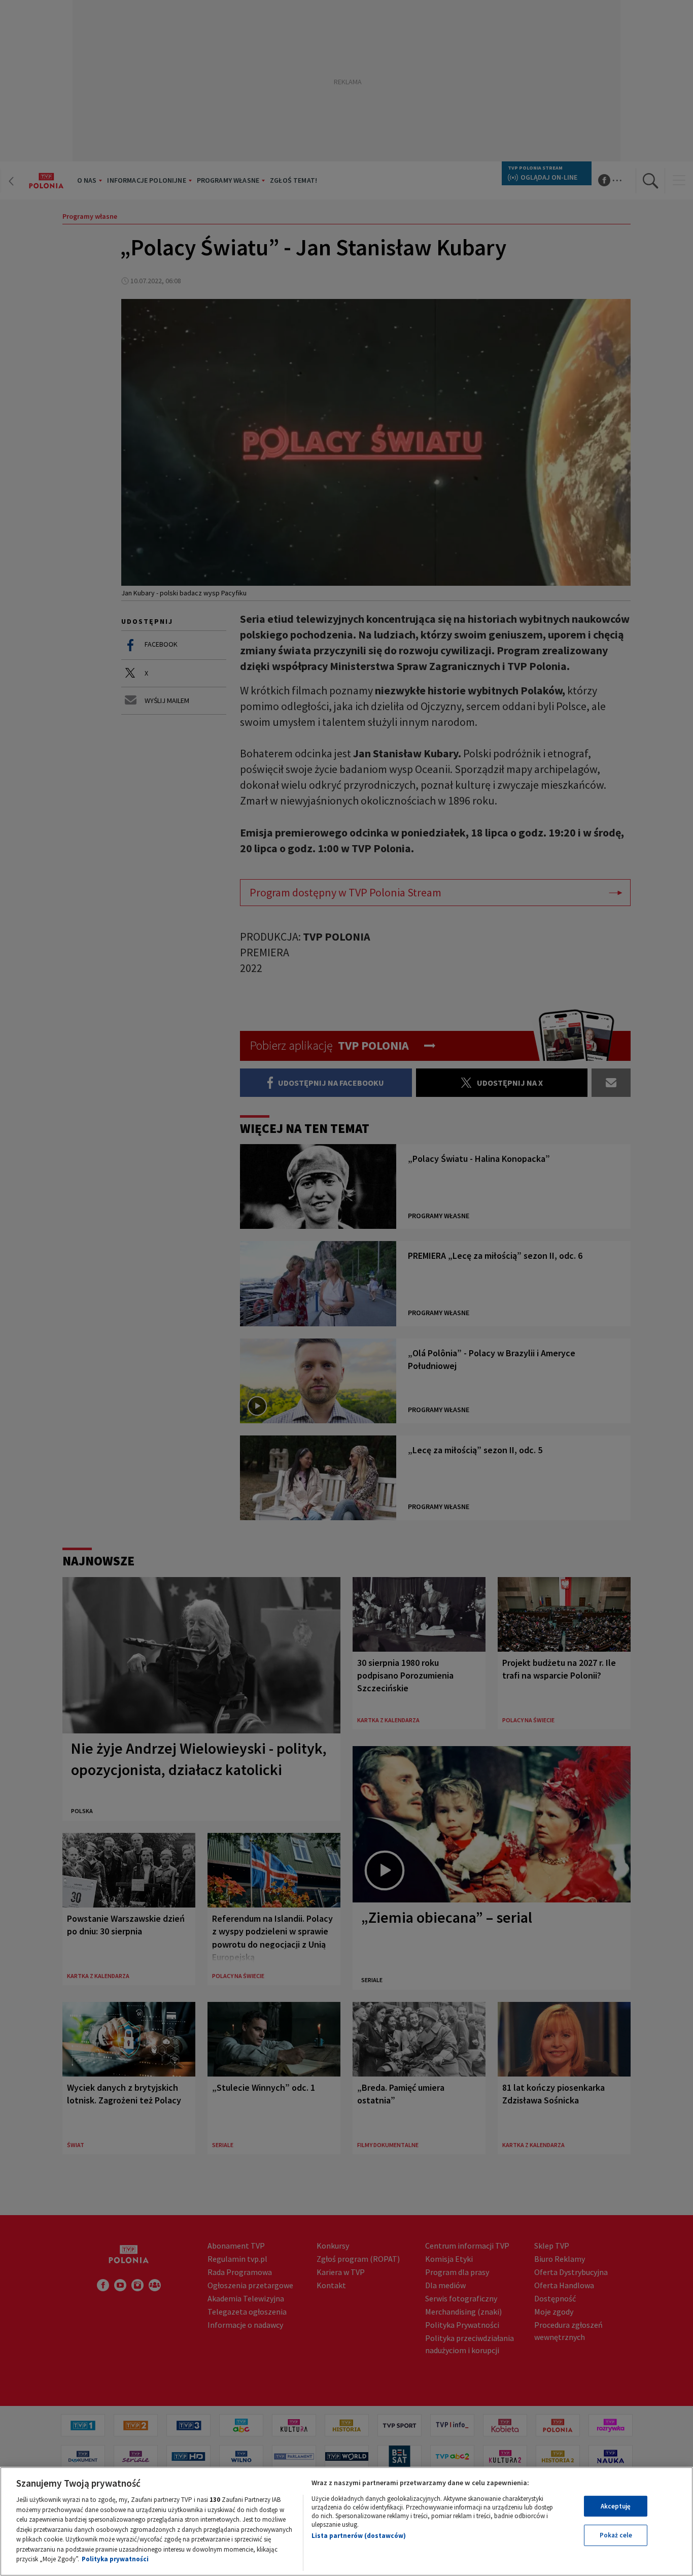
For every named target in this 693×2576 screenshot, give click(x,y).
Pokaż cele (616, 2535)
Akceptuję (616, 2506)
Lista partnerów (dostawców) (359, 2536)
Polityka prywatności (115, 2559)
